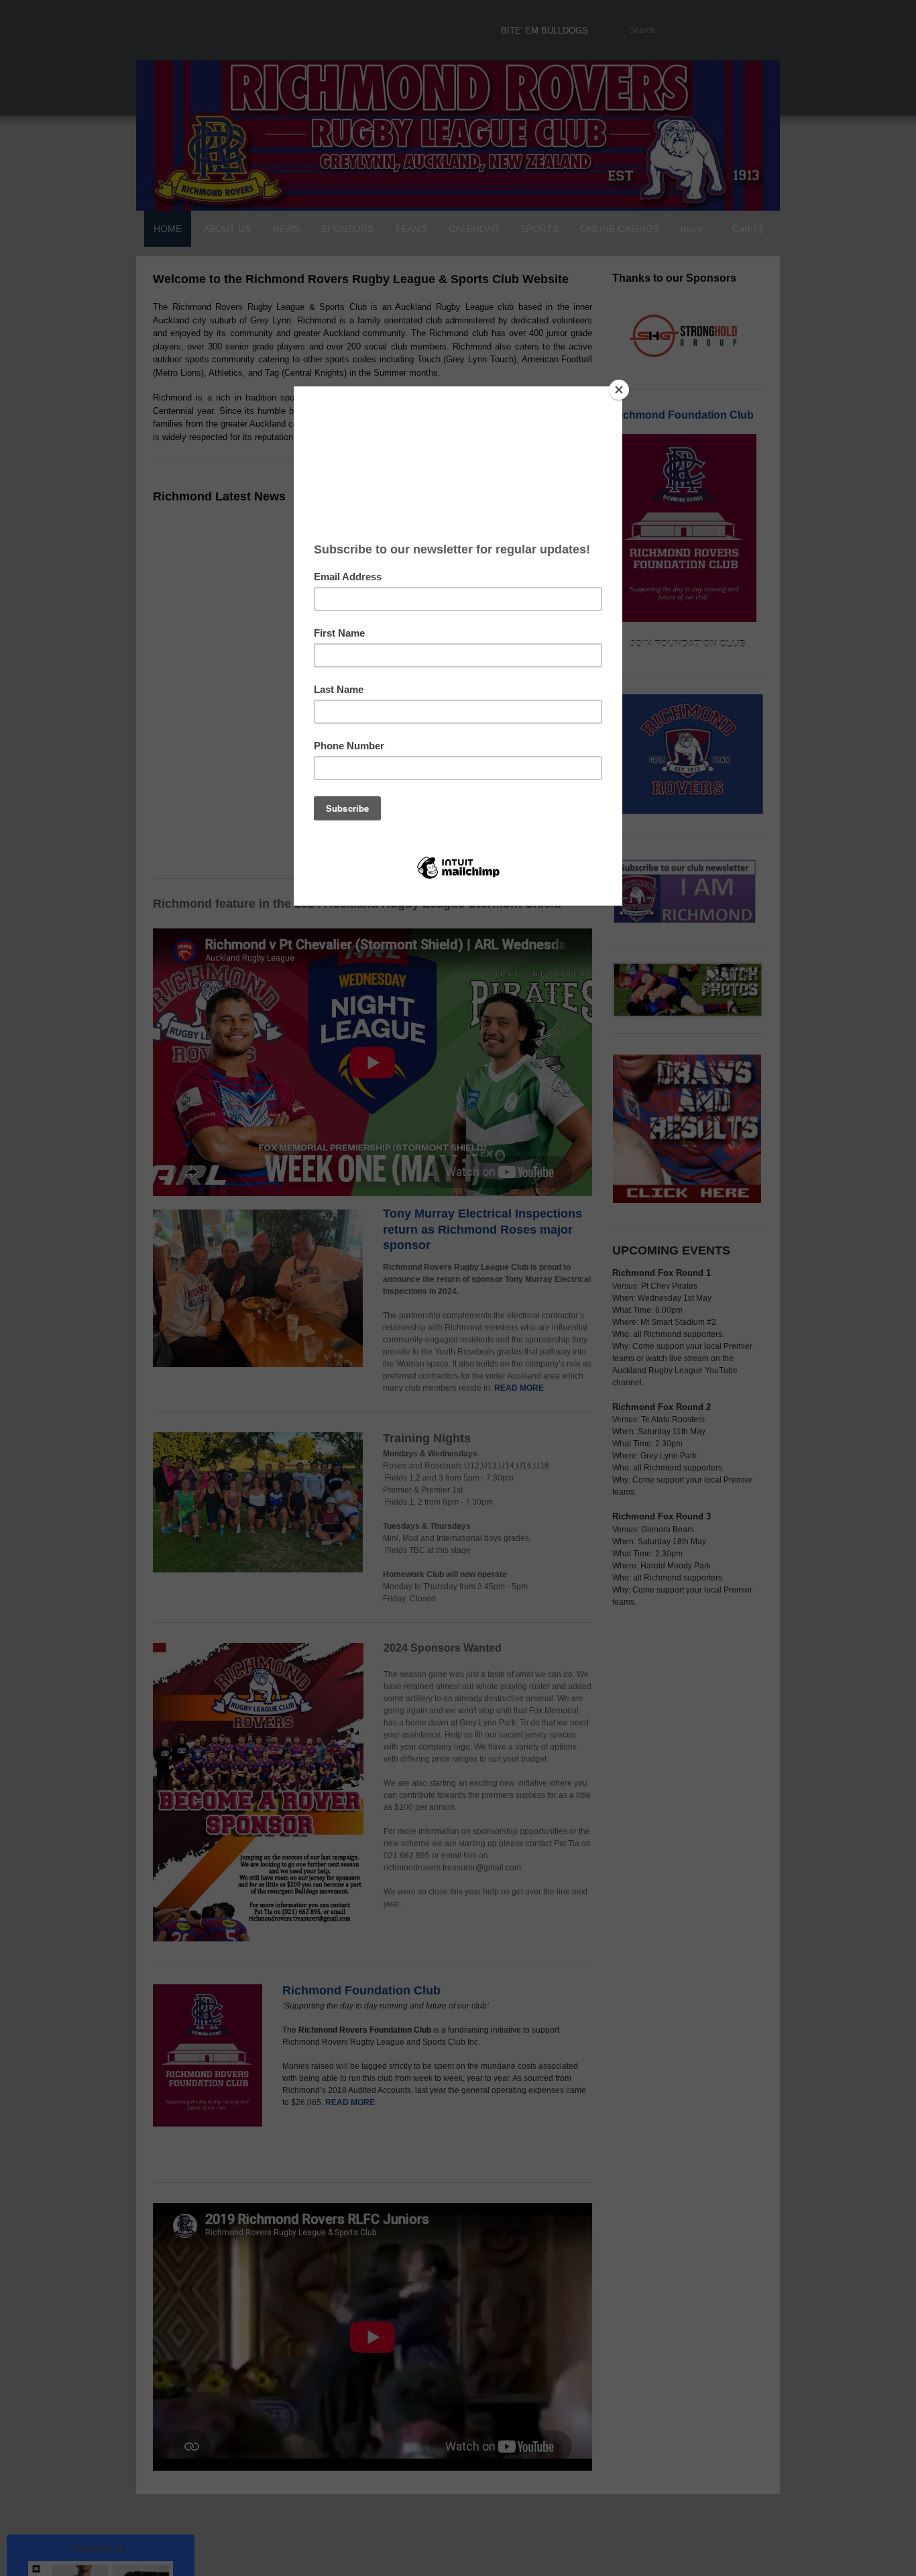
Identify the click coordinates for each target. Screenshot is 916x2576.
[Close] (619, 390)
